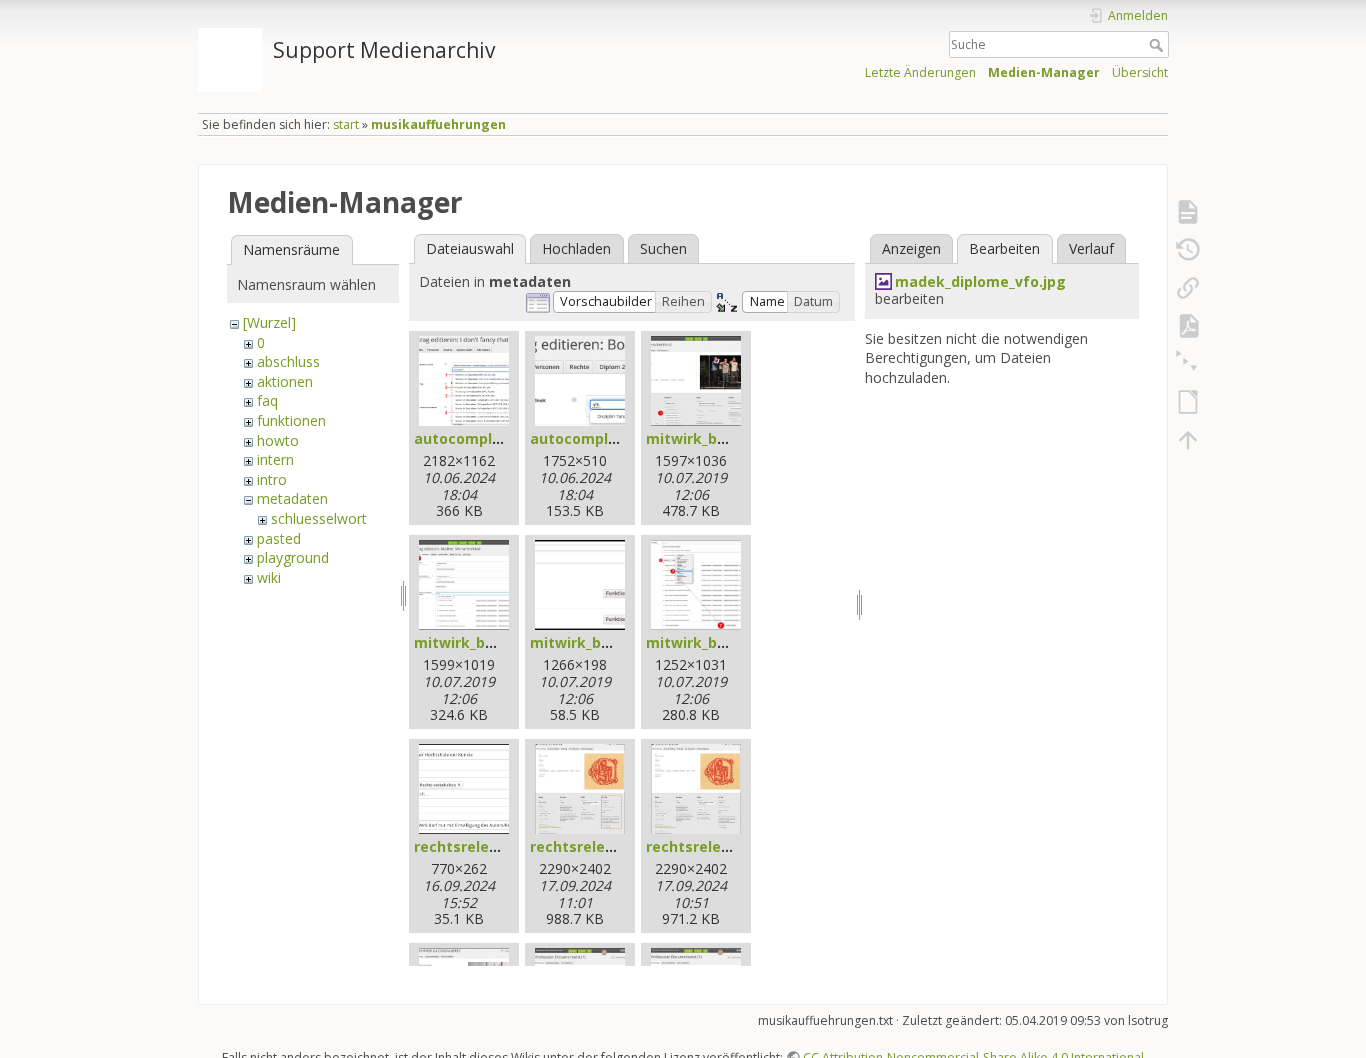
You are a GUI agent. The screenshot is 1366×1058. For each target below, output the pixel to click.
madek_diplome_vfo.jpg (980, 281)
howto (278, 440)
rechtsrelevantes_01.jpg (501, 846)
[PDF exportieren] (1188, 326)
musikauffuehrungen (438, 124)
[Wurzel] (269, 322)
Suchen (663, 248)
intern (275, 459)
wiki (269, 577)
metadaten (292, 498)
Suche (1158, 45)
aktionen (285, 381)
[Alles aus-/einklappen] (1188, 364)
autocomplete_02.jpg (606, 438)
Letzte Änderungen (920, 72)
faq (267, 400)
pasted (279, 538)
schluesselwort (319, 518)
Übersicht (1140, 72)
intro (272, 479)
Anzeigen (911, 248)
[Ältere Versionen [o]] (1188, 250)
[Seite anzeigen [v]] (1188, 212)
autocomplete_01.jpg (490, 438)
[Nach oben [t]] (1188, 440)
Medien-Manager (1044, 72)
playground (293, 557)
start (346, 124)
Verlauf (1091, 248)
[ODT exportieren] (1188, 402)
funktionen (291, 420)
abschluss (288, 361)
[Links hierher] (1188, 288)
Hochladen (576, 248)
